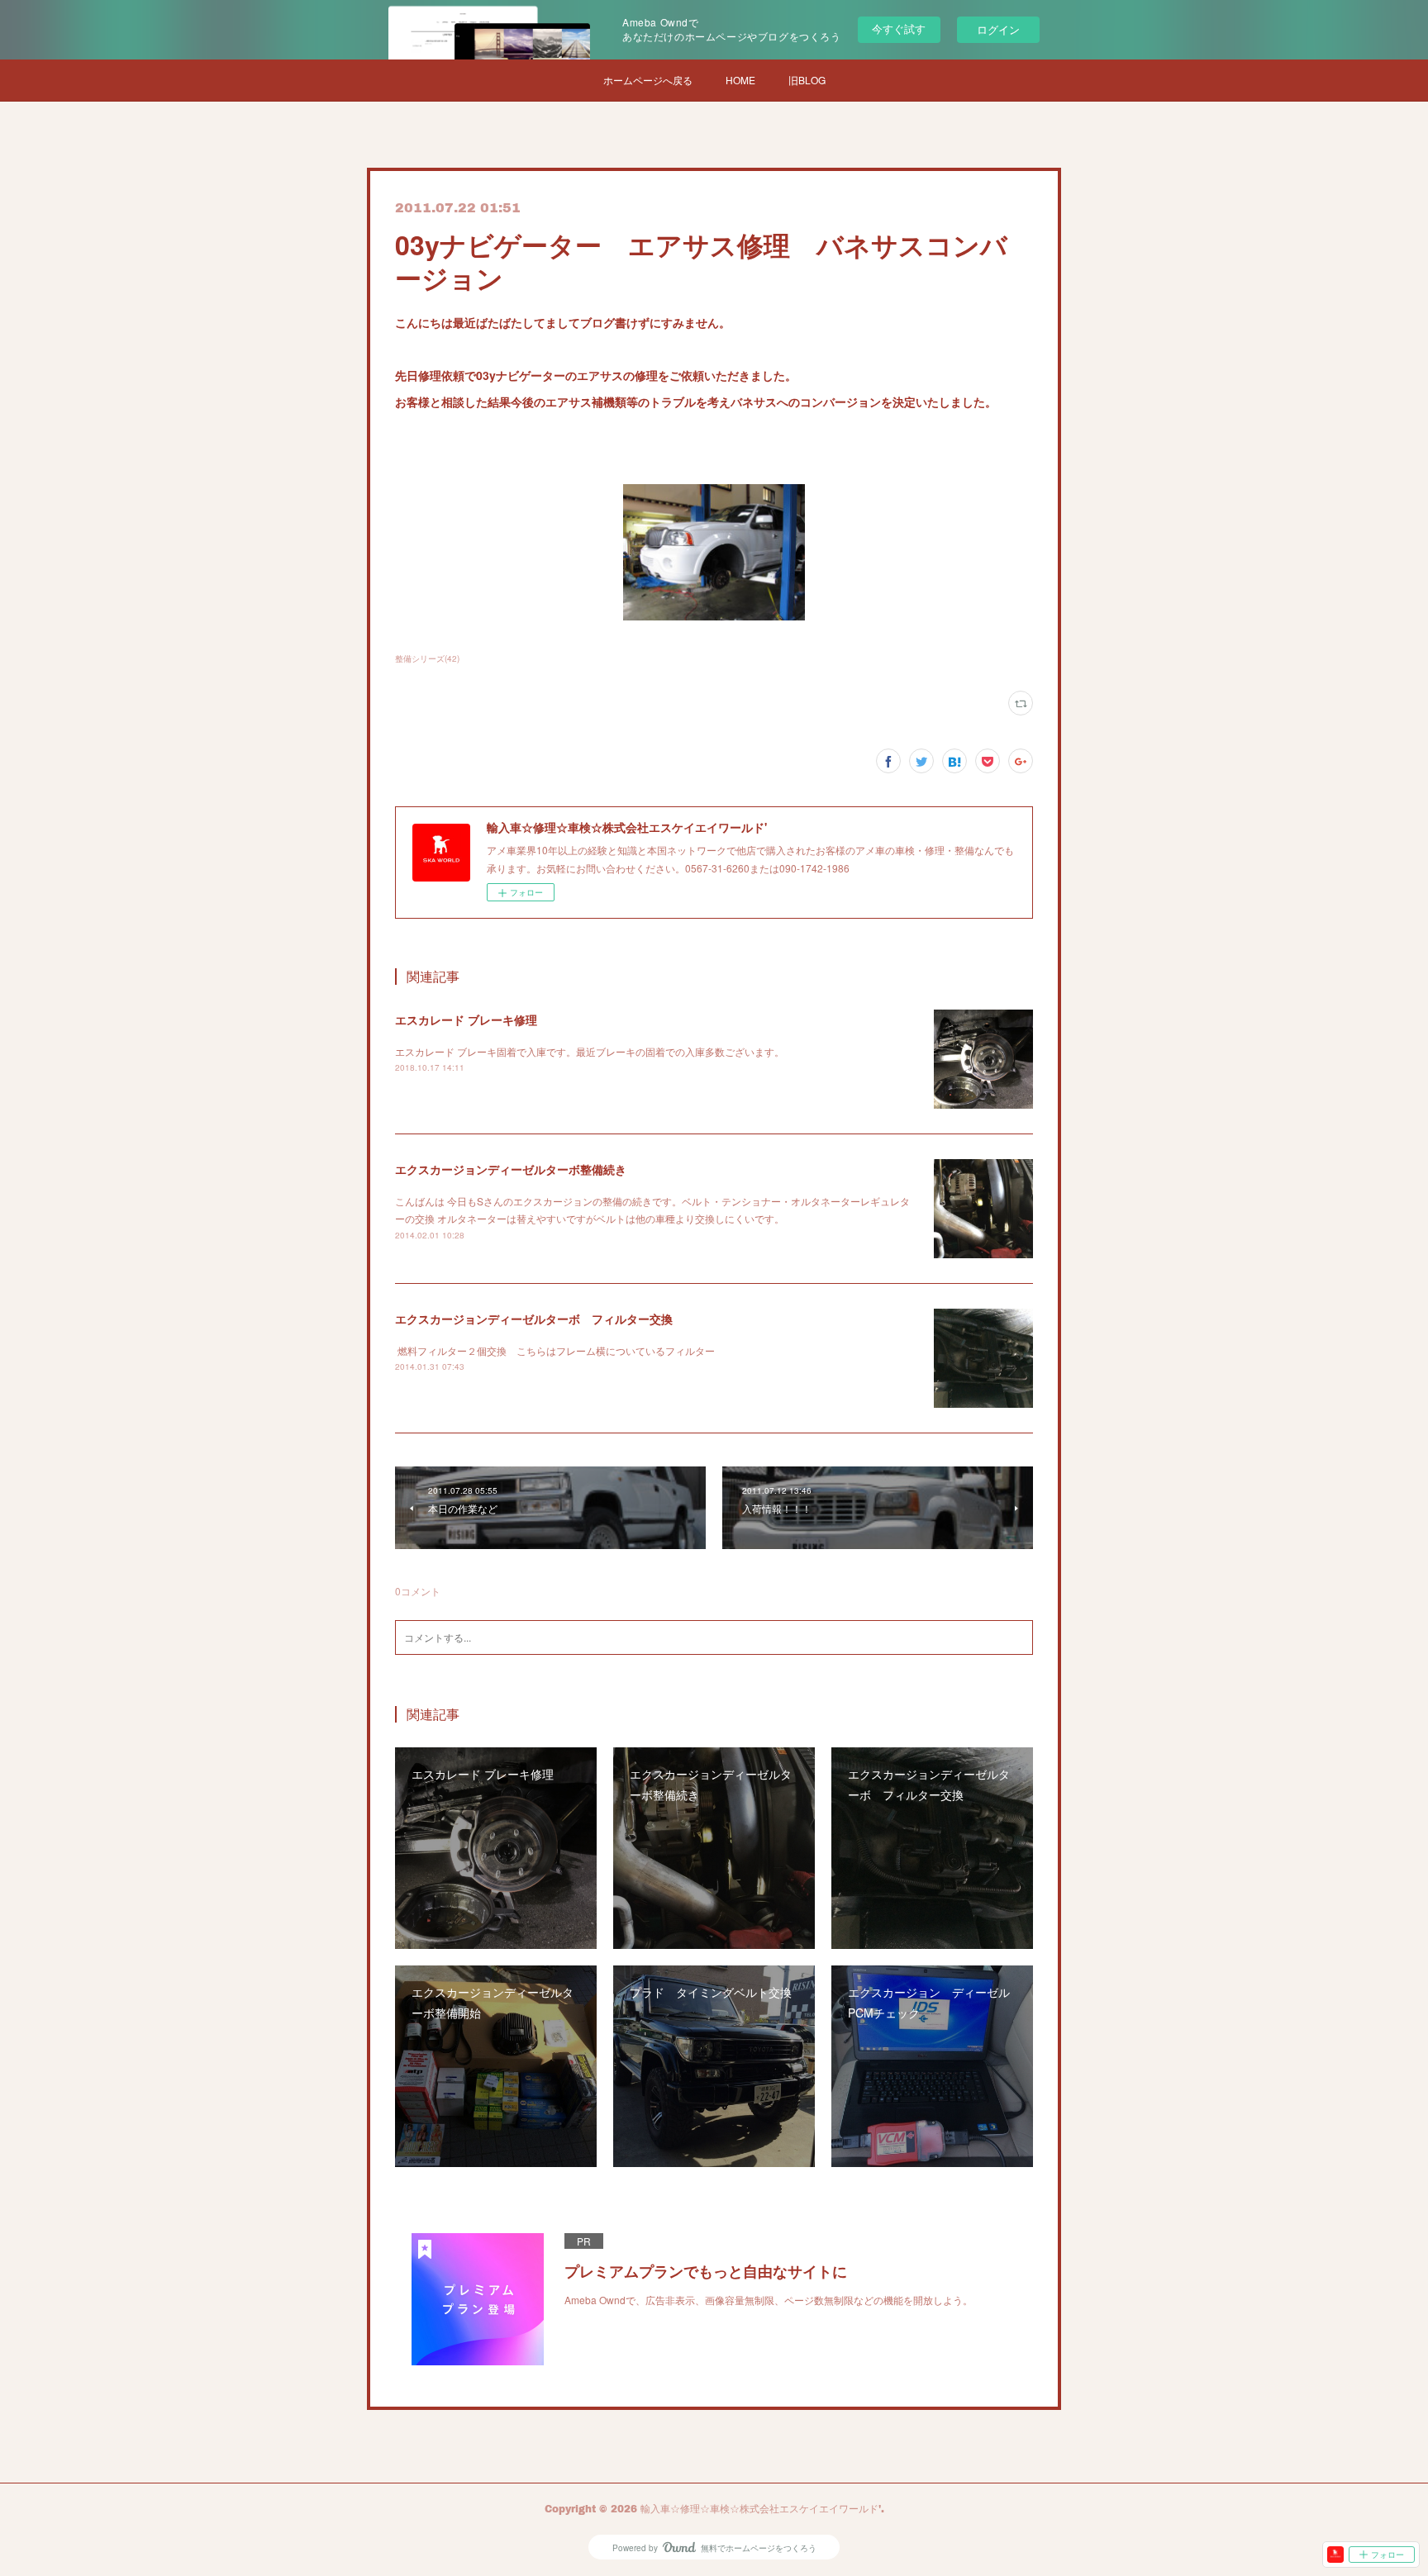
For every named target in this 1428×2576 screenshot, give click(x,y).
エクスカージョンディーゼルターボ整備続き (511, 1169)
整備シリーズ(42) (427, 658)
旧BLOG (807, 80)
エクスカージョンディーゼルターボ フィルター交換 (534, 1319)
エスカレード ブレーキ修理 (466, 1019)
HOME (740, 80)
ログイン (998, 29)
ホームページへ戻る (648, 80)
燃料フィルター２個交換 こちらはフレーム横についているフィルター (556, 1350)
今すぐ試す (899, 29)
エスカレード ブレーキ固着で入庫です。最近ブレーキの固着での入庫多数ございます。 (590, 1051)
